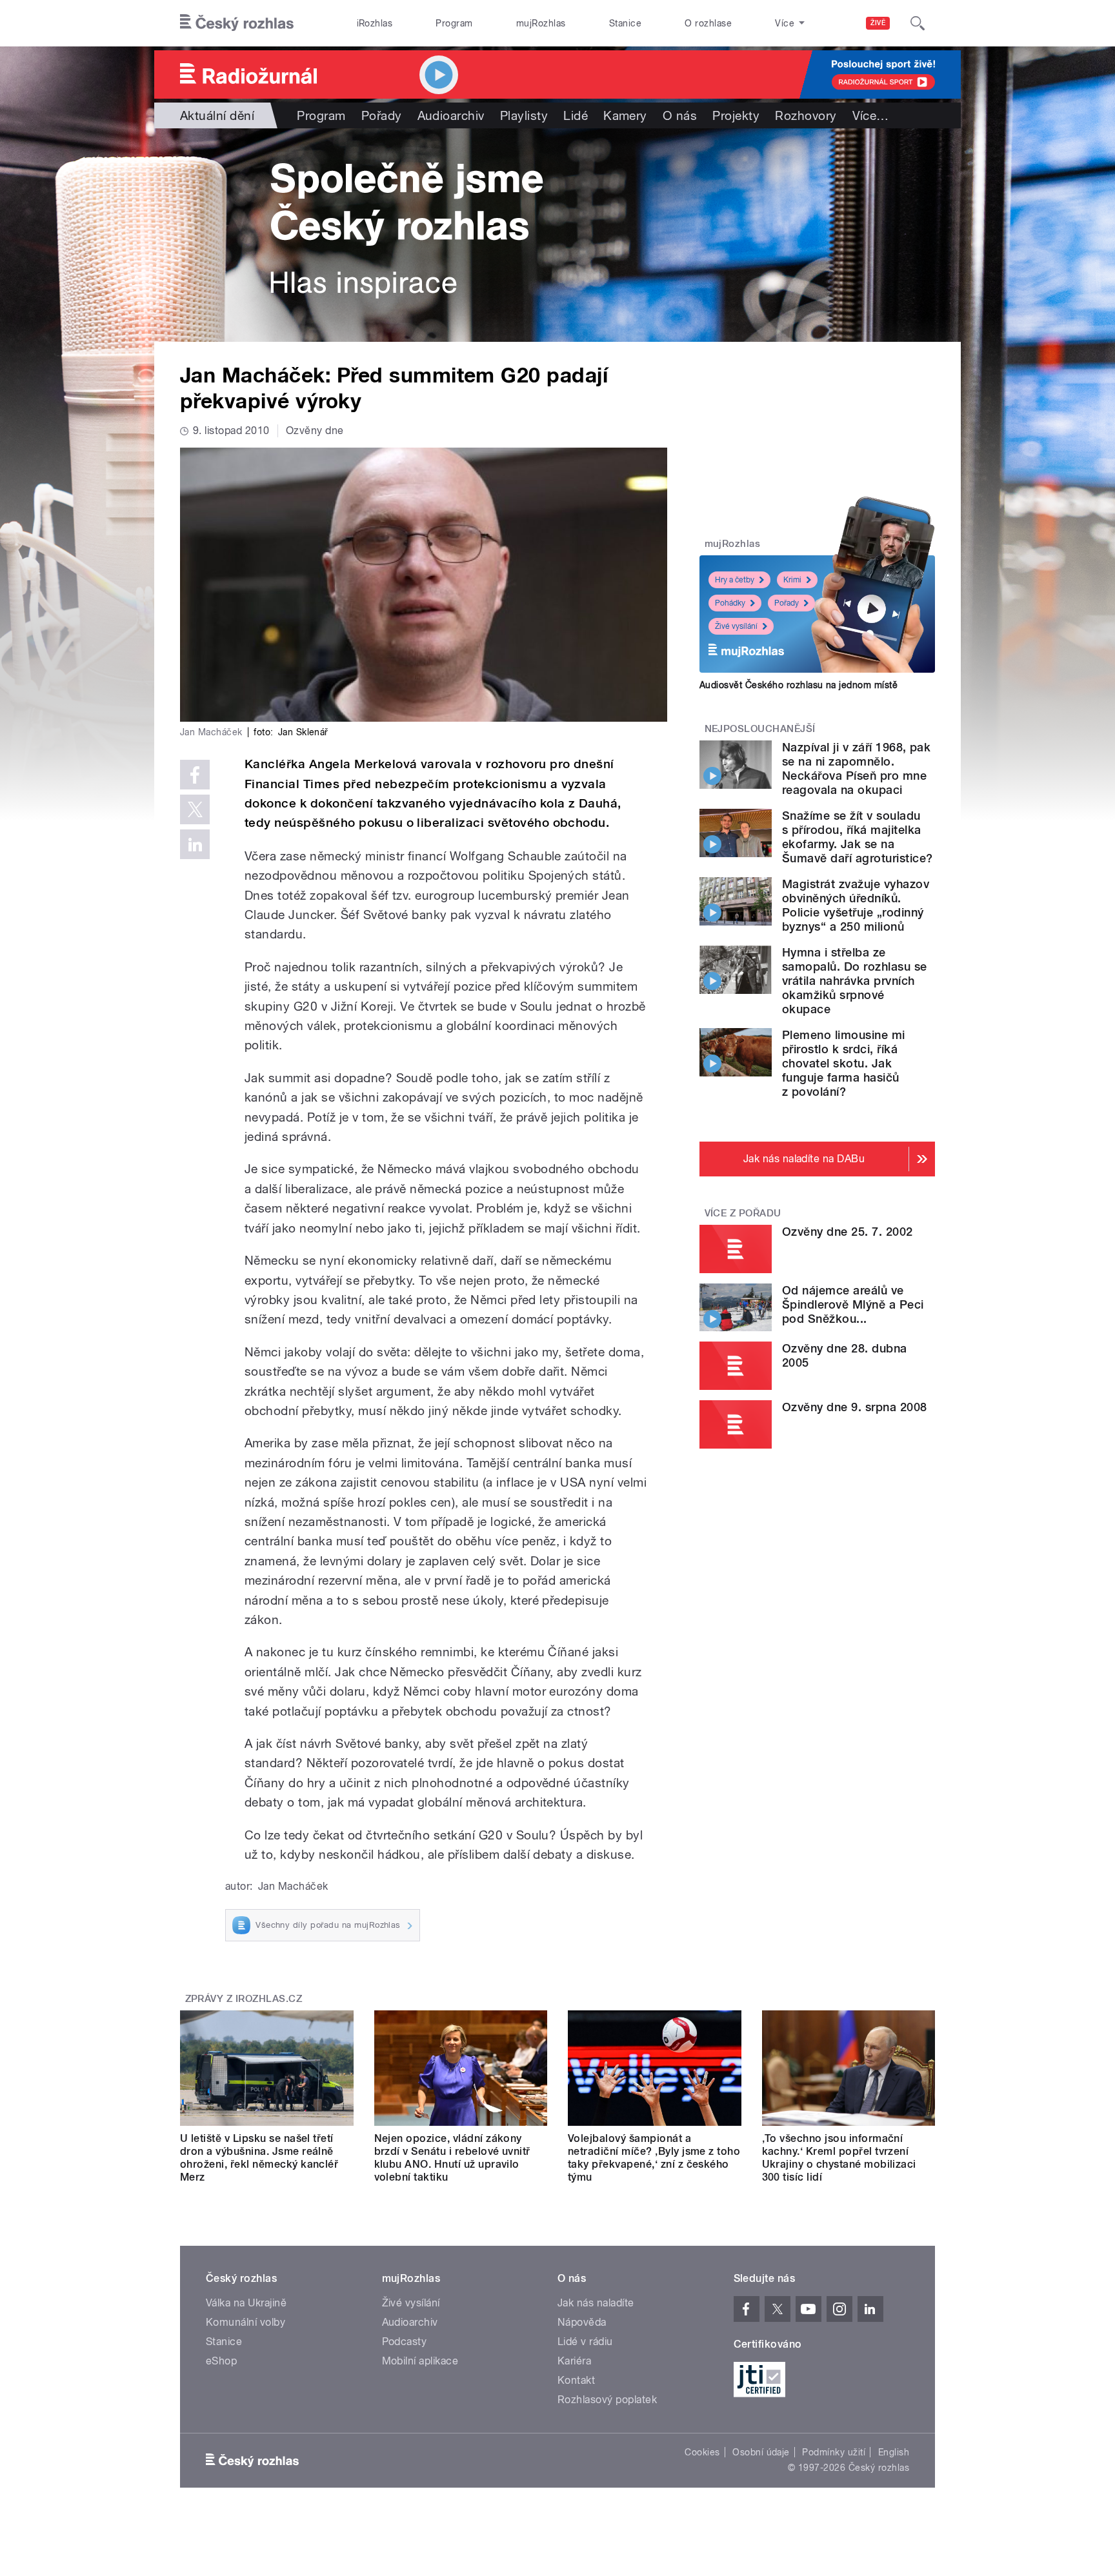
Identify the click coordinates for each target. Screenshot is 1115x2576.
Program (454, 23)
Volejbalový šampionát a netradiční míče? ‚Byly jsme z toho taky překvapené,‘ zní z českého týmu (654, 2158)
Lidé (576, 115)
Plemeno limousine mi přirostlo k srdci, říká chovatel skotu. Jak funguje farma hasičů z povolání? (844, 1063)
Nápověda (582, 2322)
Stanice (625, 23)
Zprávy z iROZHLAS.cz (244, 1999)
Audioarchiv (451, 115)
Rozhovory (806, 115)
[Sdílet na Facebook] (195, 775)
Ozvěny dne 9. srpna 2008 (855, 1407)
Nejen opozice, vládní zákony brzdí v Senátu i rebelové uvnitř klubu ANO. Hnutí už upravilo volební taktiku (452, 2158)
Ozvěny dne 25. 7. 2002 (848, 1232)
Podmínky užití (834, 2452)
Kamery (625, 115)
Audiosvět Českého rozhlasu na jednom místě (799, 685)
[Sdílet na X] (195, 809)
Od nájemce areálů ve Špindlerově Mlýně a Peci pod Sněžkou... (853, 1304)
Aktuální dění (217, 115)
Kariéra (574, 2361)
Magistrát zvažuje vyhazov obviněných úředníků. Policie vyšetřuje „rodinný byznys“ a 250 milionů (856, 905)
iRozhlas (375, 23)
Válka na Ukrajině (246, 2303)
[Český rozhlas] (237, 23)
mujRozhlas (541, 23)
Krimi (792, 580)
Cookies (702, 2452)
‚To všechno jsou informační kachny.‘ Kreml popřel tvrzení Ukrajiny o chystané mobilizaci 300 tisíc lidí (839, 2158)
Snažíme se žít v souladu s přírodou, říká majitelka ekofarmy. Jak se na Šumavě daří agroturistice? (857, 837)
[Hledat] (918, 23)
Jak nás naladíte (596, 2303)
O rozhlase (708, 23)
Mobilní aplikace (420, 2361)
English (894, 2452)
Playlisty (524, 115)
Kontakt (576, 2380)
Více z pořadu (743, 1213)
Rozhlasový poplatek (607, 2400)
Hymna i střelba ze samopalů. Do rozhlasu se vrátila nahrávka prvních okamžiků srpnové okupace (855, 981)
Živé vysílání (736, 626)
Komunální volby (246, 2322)
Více (871, 115)
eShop (221, 2361)
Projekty (736, 115)
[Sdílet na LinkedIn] (195, 844)
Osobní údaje (761, 2452)
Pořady (382, 115)
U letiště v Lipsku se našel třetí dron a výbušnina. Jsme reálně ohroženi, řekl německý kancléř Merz (259, 2158)
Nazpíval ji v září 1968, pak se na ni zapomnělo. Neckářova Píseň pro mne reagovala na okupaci (856, 768)
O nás (680, 115)
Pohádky (730, 603)
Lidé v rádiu (585, 2342)
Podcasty (405, 2342)
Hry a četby (735, 580)
